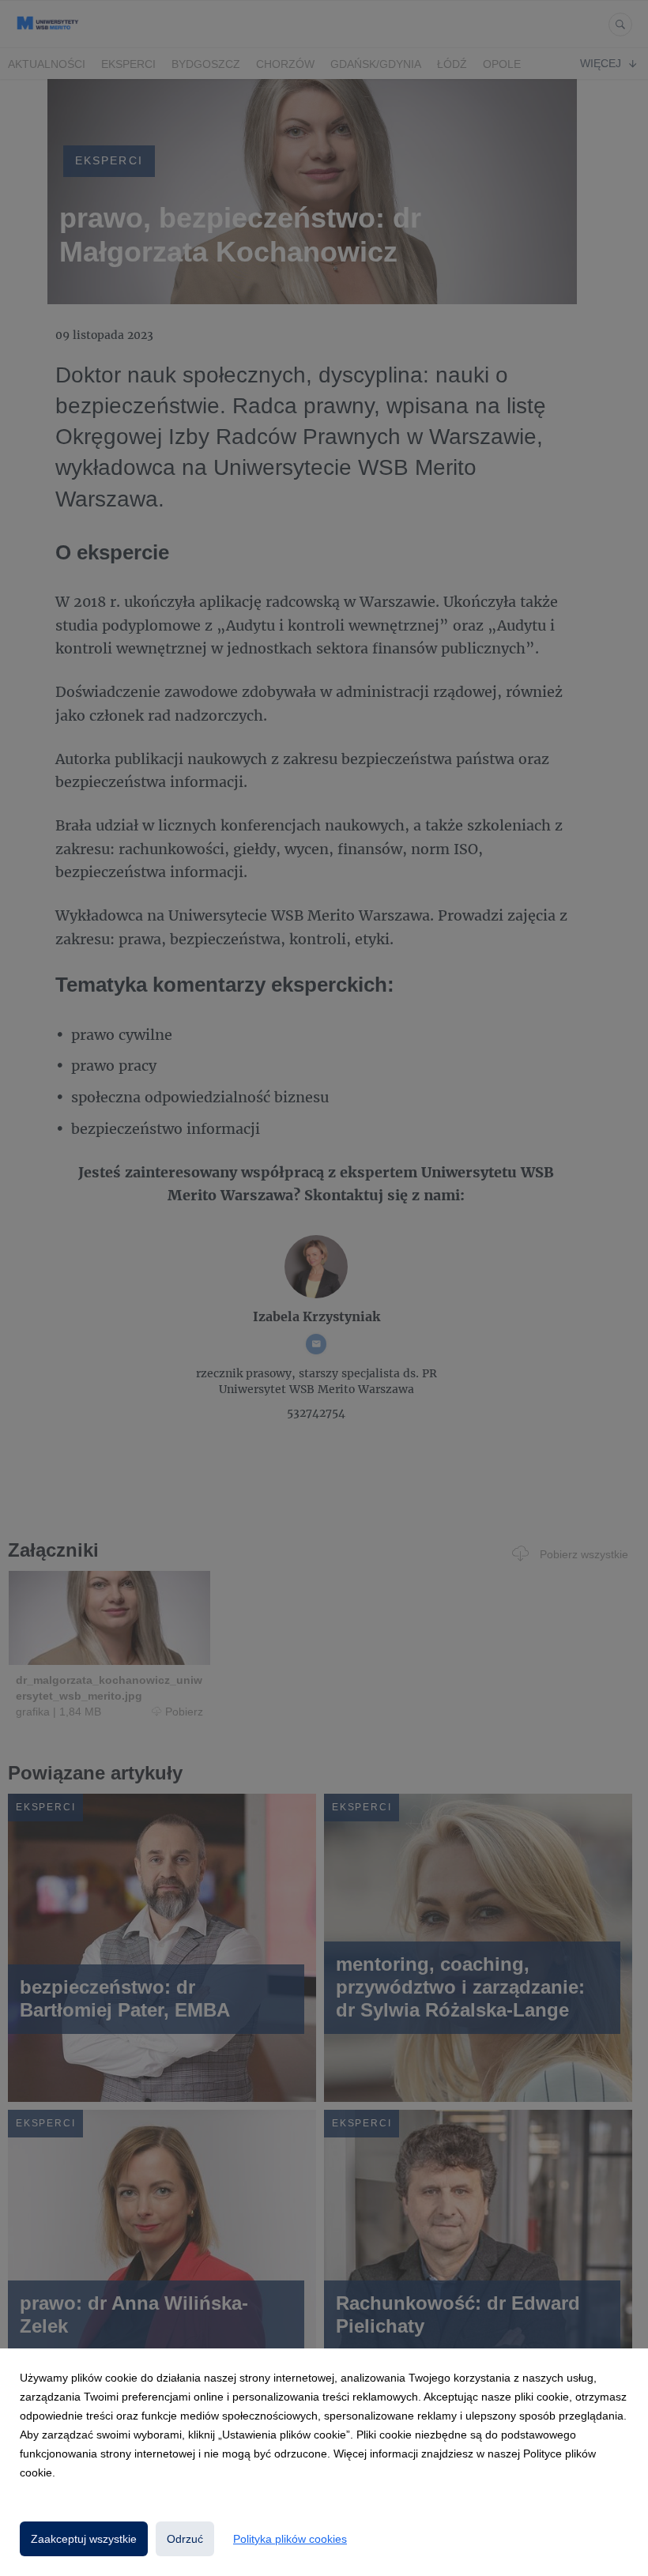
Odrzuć (185, 2539)
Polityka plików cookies (290, 2539)
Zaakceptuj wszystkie (84, 2539)
